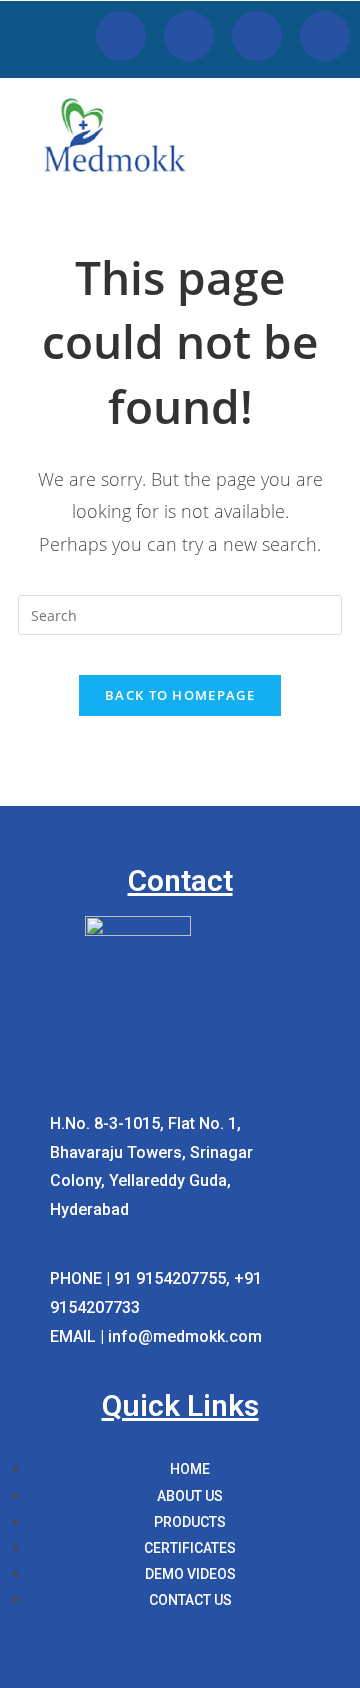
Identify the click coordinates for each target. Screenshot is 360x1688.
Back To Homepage (180, 695)
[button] (336, 158)
